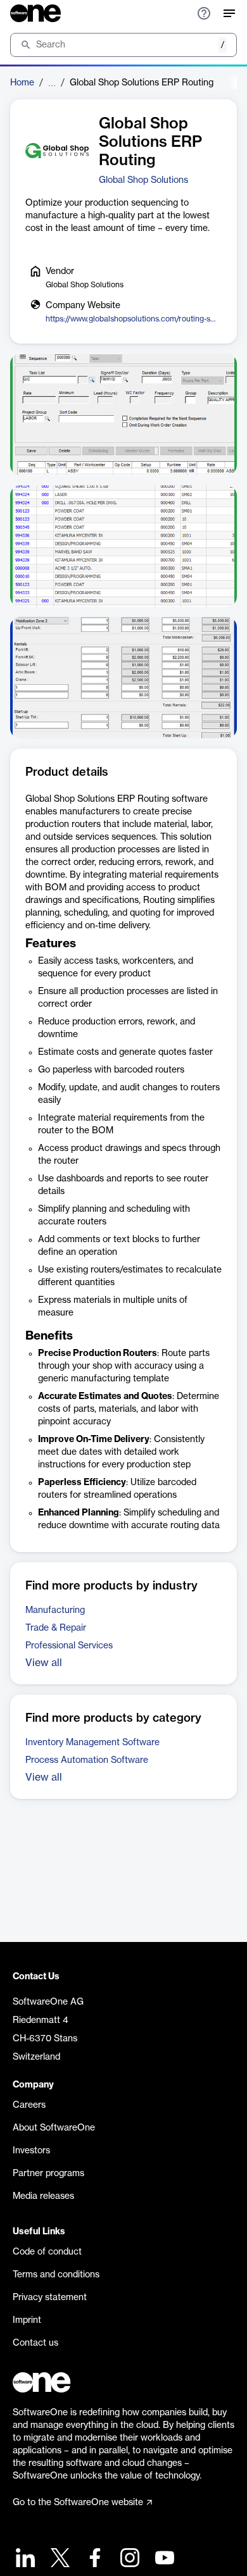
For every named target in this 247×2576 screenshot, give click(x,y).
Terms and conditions (56, 2275)
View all (44, 1663)
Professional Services (69, 1646)
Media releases (43, 2196)
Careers (29, 2105)
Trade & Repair (56, 1628)
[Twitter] (59, 2559)
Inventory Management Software (92, 1743)
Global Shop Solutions (143, 180)
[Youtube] (163, 2559)
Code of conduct (47, 2252)
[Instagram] (128, 2559)
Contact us (35, 2343)
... (52, 83)
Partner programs (48, 2174)
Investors (31, 2151)
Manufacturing (55, 1610)
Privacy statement (50, 2298)
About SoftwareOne (54, 2128)
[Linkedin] (24, 2559)
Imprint (27, 2320)
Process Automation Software (87, 1760)
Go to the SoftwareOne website (78, 2503)
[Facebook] (93, 2559)
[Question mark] (204, 13)
